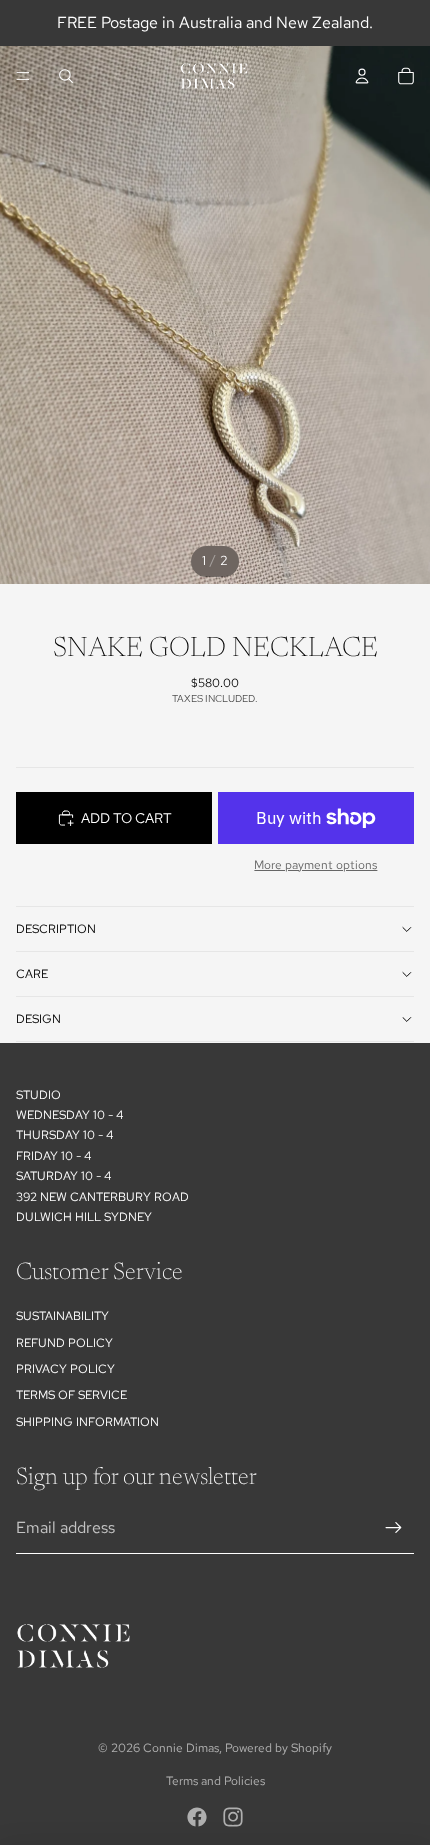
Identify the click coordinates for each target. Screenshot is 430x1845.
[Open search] (66, 76)
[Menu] (23, 76)
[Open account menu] (362, 76)
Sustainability (62, 1316)
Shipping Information (87, 1422)
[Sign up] (394, 1528)
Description (56, 929)
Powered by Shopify (278, 1748)
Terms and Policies (215, 1781)
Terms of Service (71, 1395)
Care (32, 974)
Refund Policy (64, 1343)
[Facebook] (197, 1817)
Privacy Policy (65, 1369)
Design (38, 1019)
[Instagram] (233, 1817)
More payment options (315, 865)
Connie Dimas (181, 1748)
